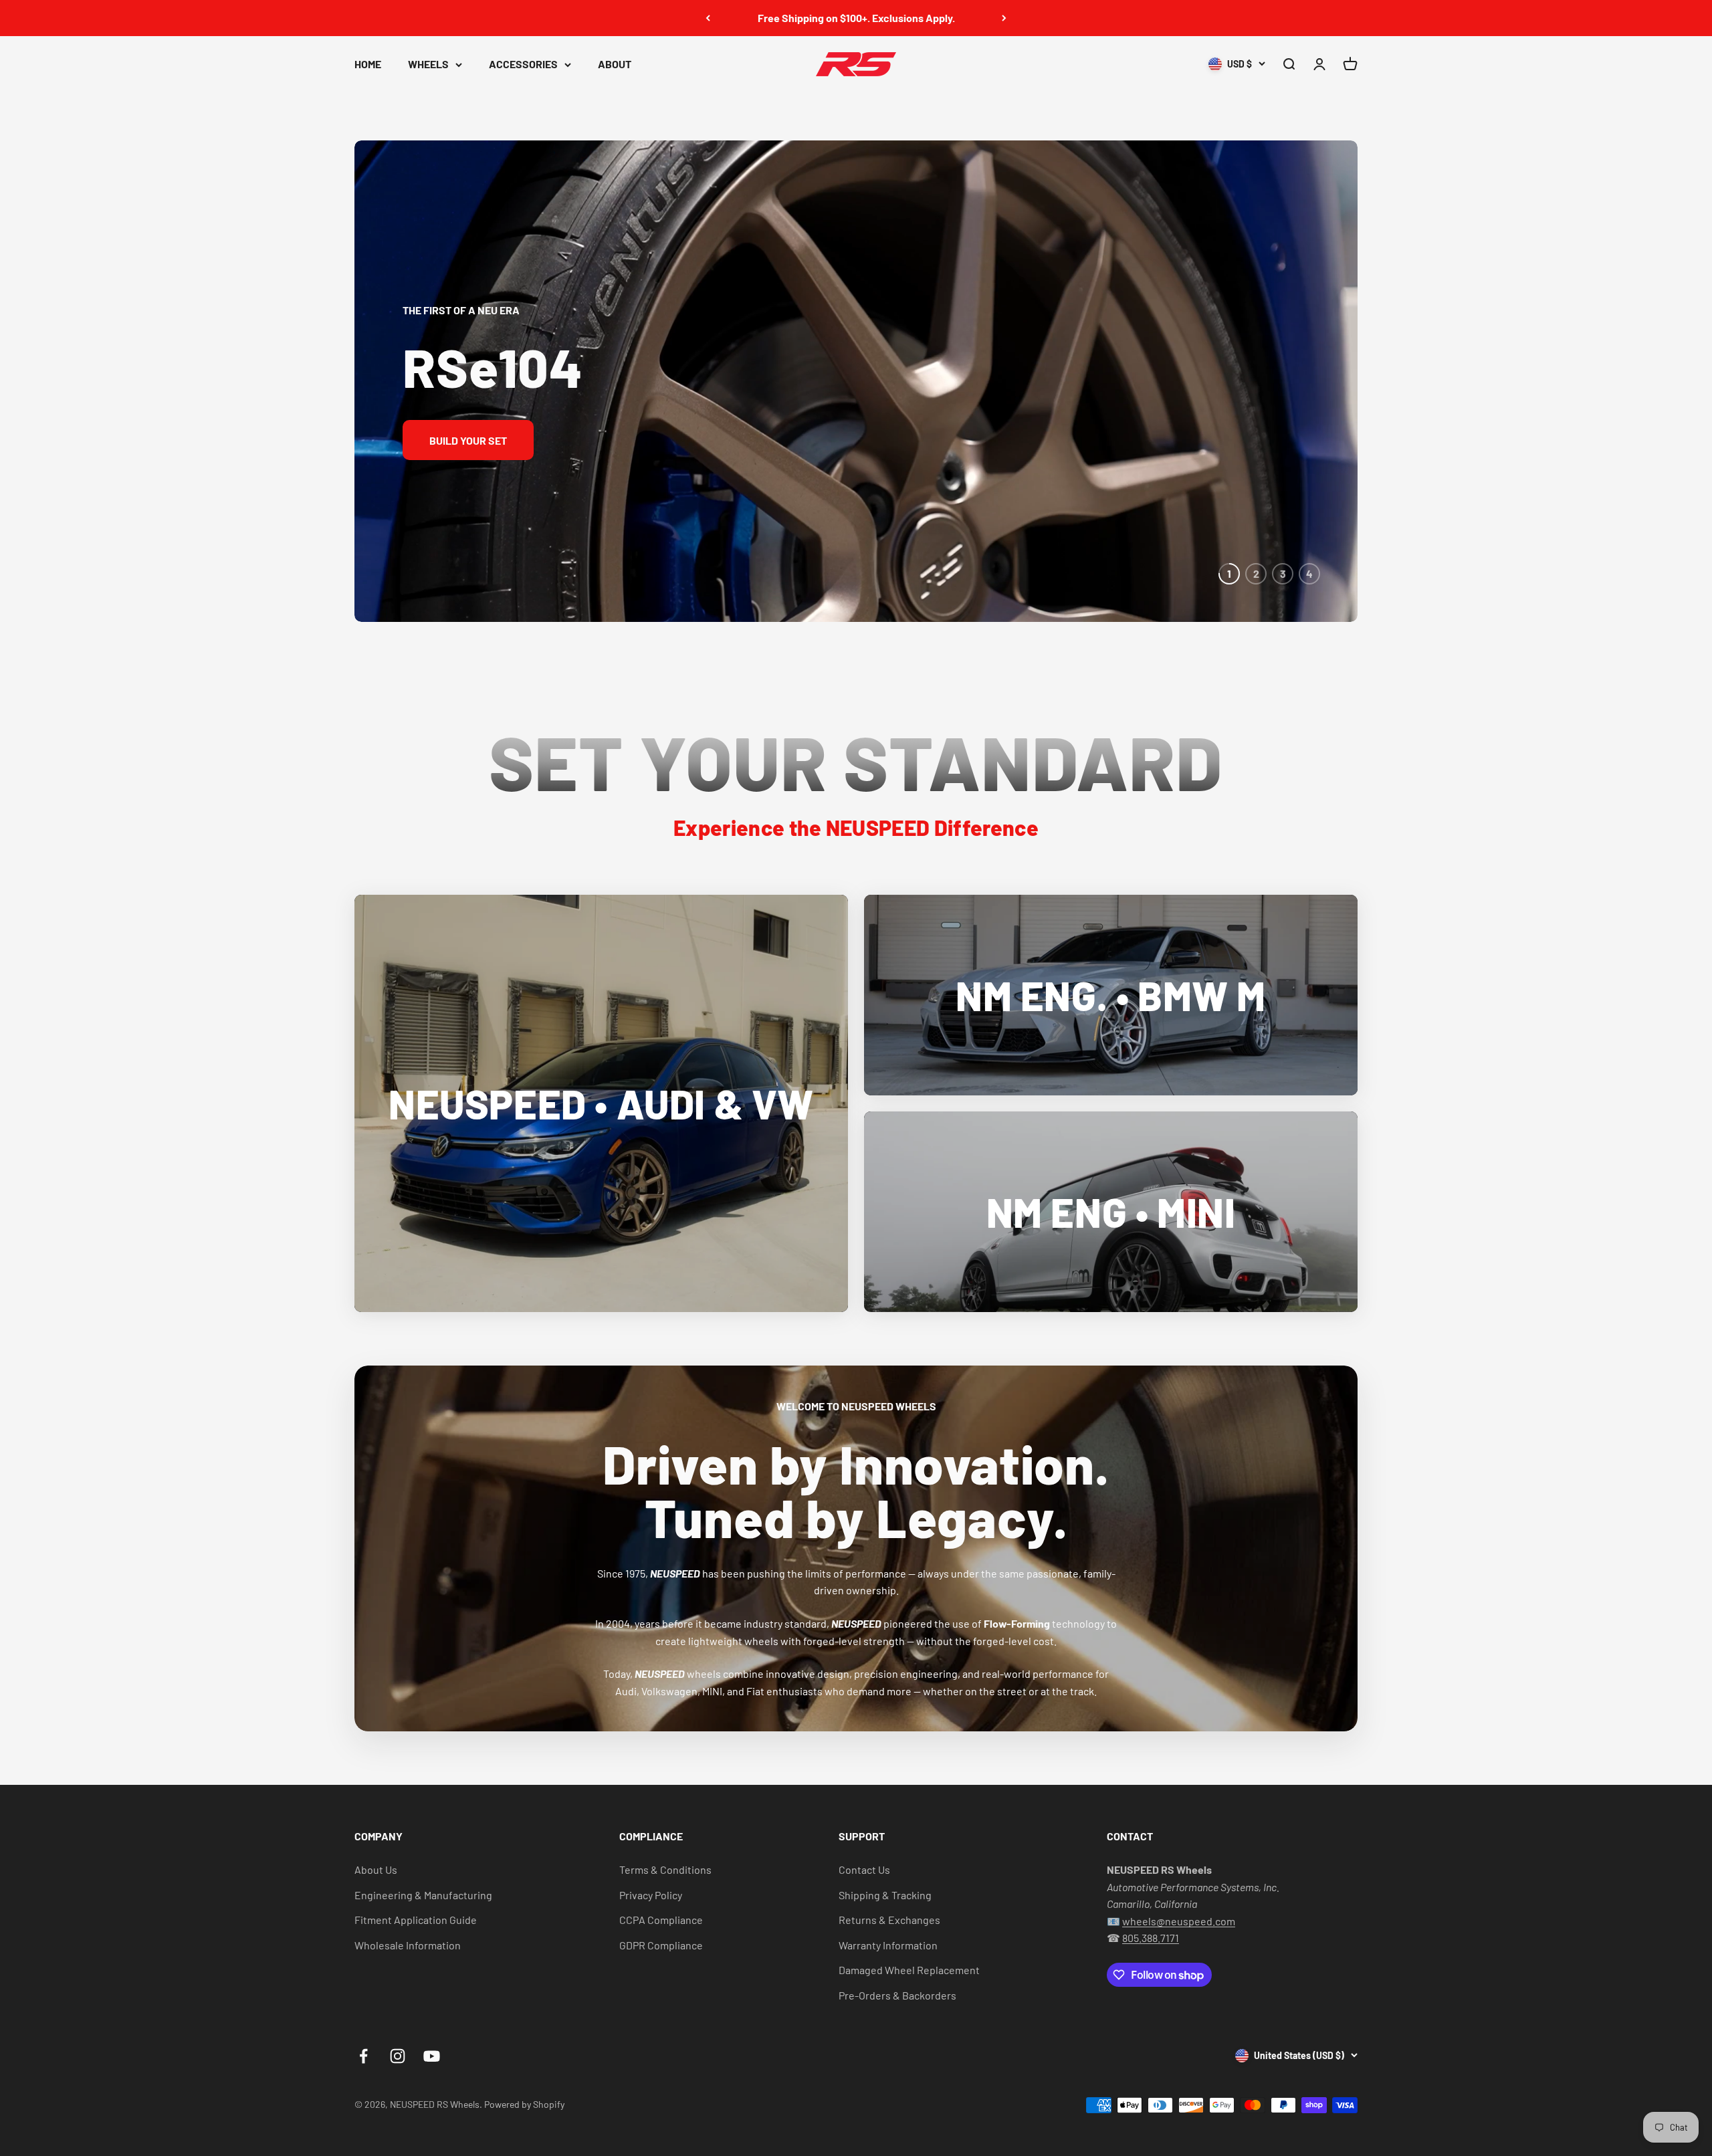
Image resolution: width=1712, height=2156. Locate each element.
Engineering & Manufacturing (423, 1895)
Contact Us (864, 1869)
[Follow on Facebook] (363, 2056)
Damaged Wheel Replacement (909, 1970)
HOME (368, 64)
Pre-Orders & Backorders (897, 1995)
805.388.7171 (1151, 1938)
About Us (376, 1869)
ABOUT (615, 64)
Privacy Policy (651, 1895)
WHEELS (428, 64)
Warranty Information (888, 1945)
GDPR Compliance (661, 1945)
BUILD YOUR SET (468, 440)
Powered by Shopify (524, 2104)
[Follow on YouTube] (432, 2056)
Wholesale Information (408, 1945)
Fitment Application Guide (416, 1920)
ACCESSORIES (523, 64)
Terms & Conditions (665, 1869)
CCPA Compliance (661, 1920)
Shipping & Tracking (885, 1895)
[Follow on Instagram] (398, 2056)
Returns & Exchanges (889, 1920)
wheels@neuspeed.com (1179, 1921)
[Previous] (708, 18)
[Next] (1004, 18)
